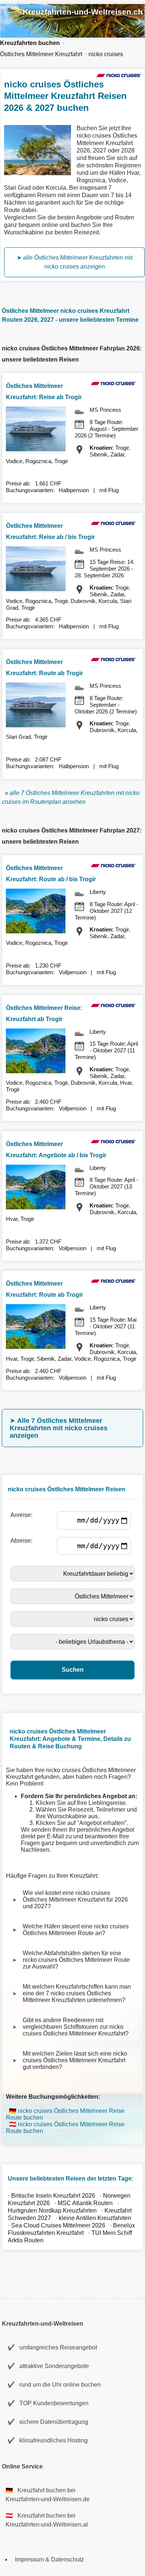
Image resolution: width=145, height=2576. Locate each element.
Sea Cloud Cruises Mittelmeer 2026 (58, 2225)
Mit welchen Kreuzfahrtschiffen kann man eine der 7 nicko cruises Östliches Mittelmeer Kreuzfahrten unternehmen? (77, 1993)
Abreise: (23, 1541)
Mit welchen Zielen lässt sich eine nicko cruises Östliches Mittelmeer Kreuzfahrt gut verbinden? (75, 2060)
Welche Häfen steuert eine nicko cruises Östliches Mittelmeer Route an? (76, 1930)
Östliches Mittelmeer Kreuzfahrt (41, 54)
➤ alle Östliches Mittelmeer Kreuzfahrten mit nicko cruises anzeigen (75, 262)
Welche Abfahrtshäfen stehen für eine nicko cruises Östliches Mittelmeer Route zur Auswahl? (76, 1960)
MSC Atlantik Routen (85, 2203)
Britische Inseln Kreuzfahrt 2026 (53, 2196)
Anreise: (23, 1515)
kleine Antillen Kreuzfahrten (96, 2218)
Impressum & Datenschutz (49, 2559)
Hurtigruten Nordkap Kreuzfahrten (52, 2211)
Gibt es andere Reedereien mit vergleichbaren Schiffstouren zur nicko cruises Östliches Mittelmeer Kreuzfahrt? (76, 2027)
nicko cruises (106, 54)
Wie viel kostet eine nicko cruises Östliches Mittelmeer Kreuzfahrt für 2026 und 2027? (75, 1900)
